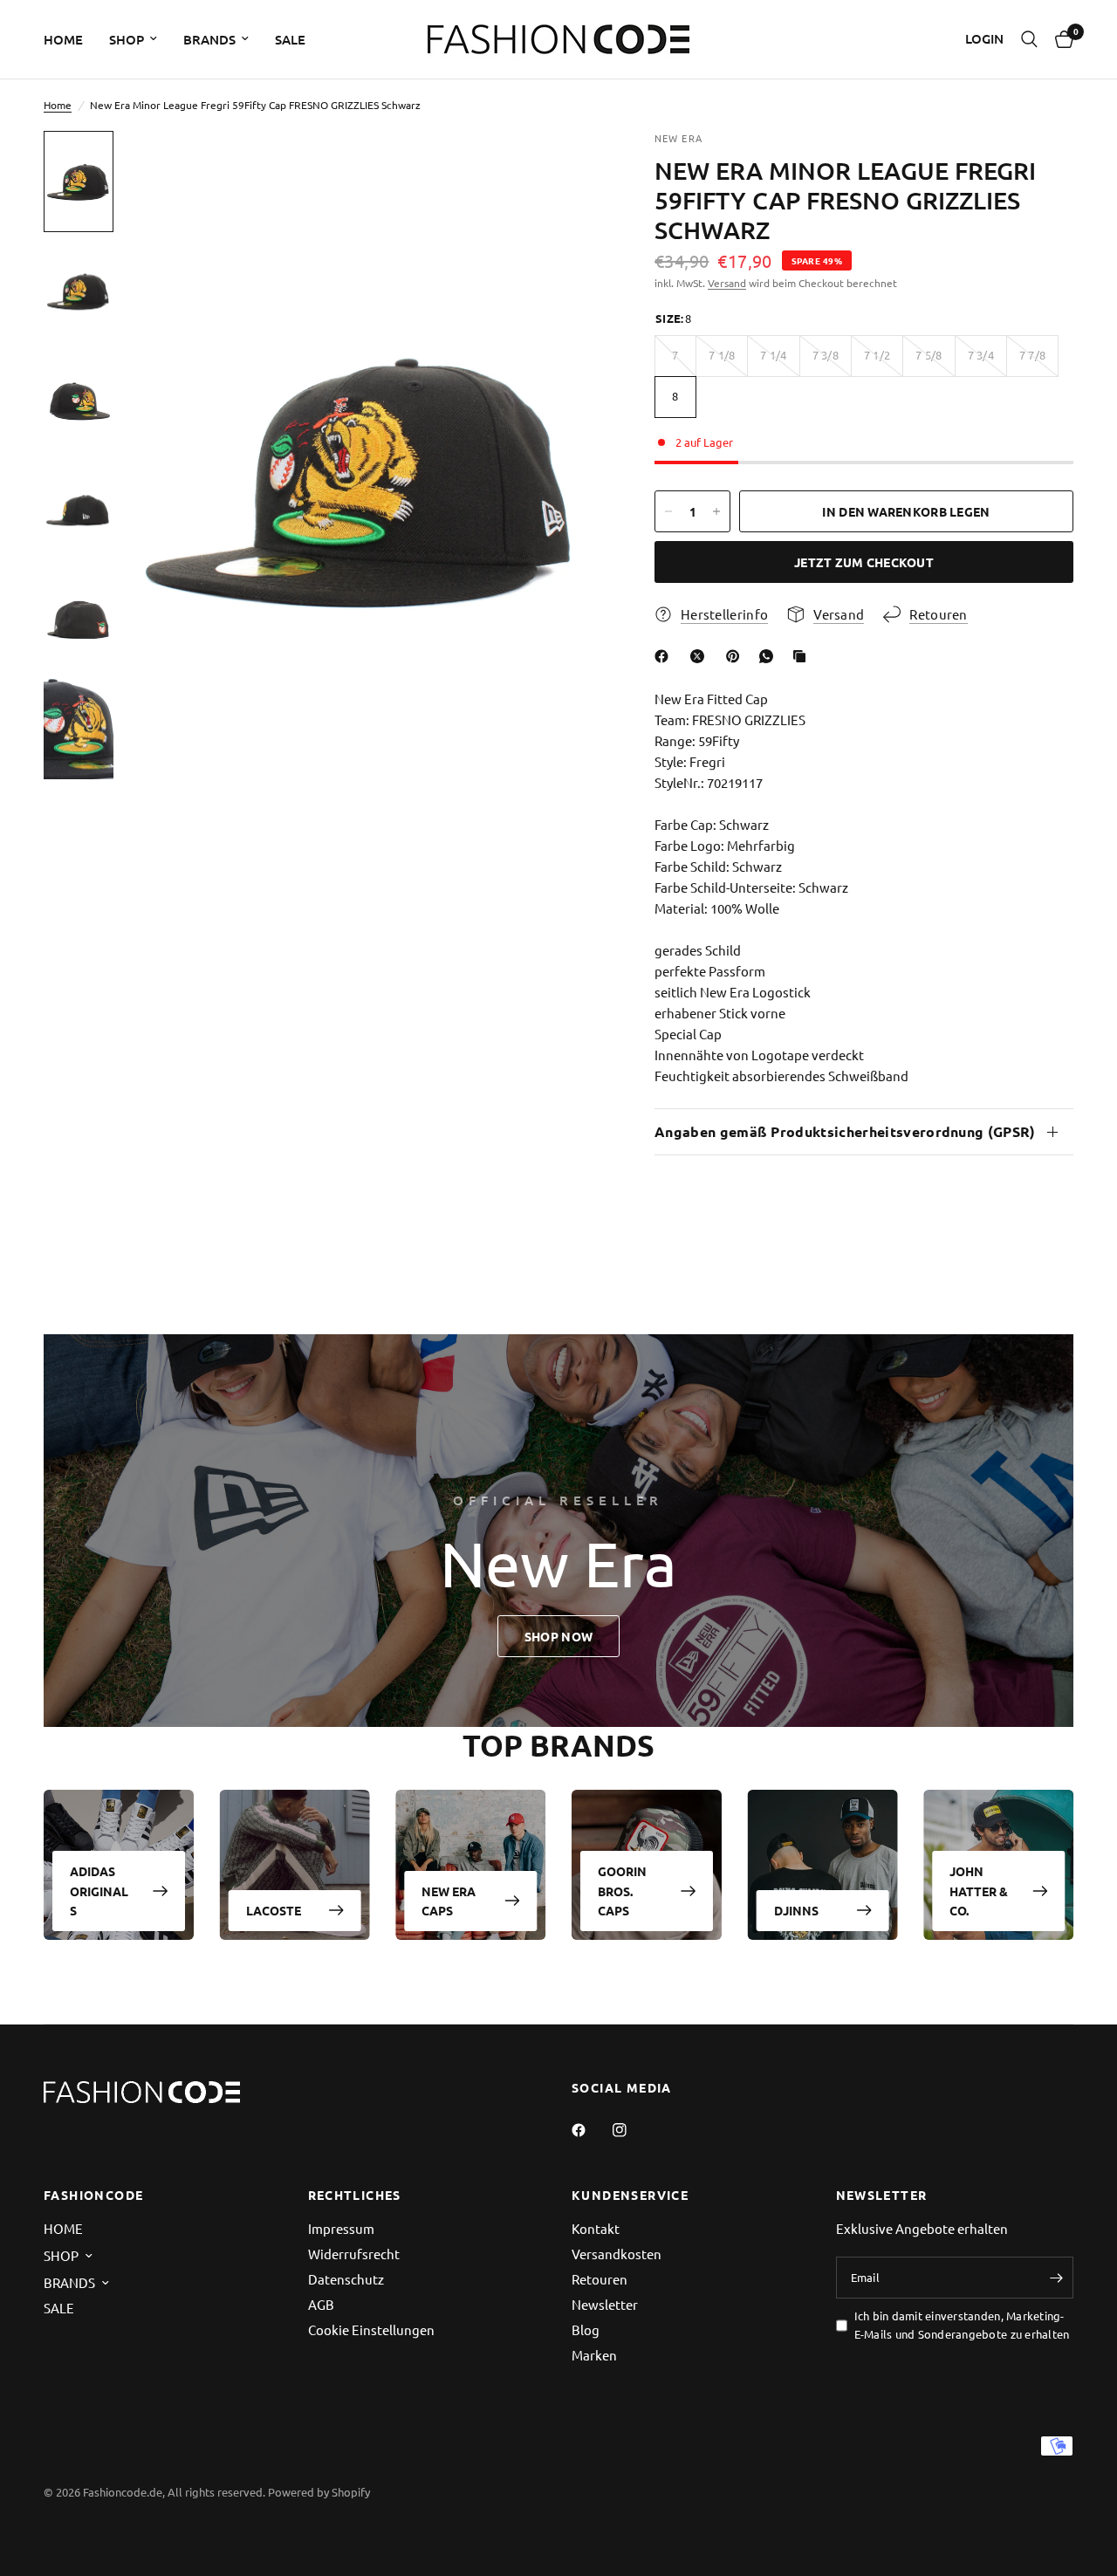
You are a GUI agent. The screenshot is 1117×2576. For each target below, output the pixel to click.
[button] (558, 1636)
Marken (594, 2355)
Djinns (796, 1910)
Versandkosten (617, 2254)
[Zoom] (566, 168)
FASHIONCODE (93, 2195)
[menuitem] (70, 39)
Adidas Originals (99, 1891)
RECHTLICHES (355, 2195)
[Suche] (1029, 39)
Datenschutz (346, 2279)
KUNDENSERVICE (630, 2195)
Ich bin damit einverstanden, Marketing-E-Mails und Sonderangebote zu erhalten (962, 2325)
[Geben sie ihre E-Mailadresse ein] (1056, 2278)
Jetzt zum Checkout (864, 562)
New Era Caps (449, 1901)
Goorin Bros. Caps (622, 1891)
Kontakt (596, 2228)
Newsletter (605, 2304)
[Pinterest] (737, 656)
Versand (727, 283)
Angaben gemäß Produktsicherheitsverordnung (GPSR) (845, 1131)
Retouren (600, 2279)
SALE (290, 39)
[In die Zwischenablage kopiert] (803, 656)
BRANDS (209, 39)
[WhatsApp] (770, 656)
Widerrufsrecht (354, 2254)
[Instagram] (632, 2130)
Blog (586, 2329)
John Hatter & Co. (979, 1891)
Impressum (341, 2228)
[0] (1060, 39)
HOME (63, 39)
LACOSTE (274, 1910)
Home (58, 105)
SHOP (127, 39)
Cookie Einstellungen (371, 2329)
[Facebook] (665, 656)
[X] (701, 656)
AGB (321, 2304)
